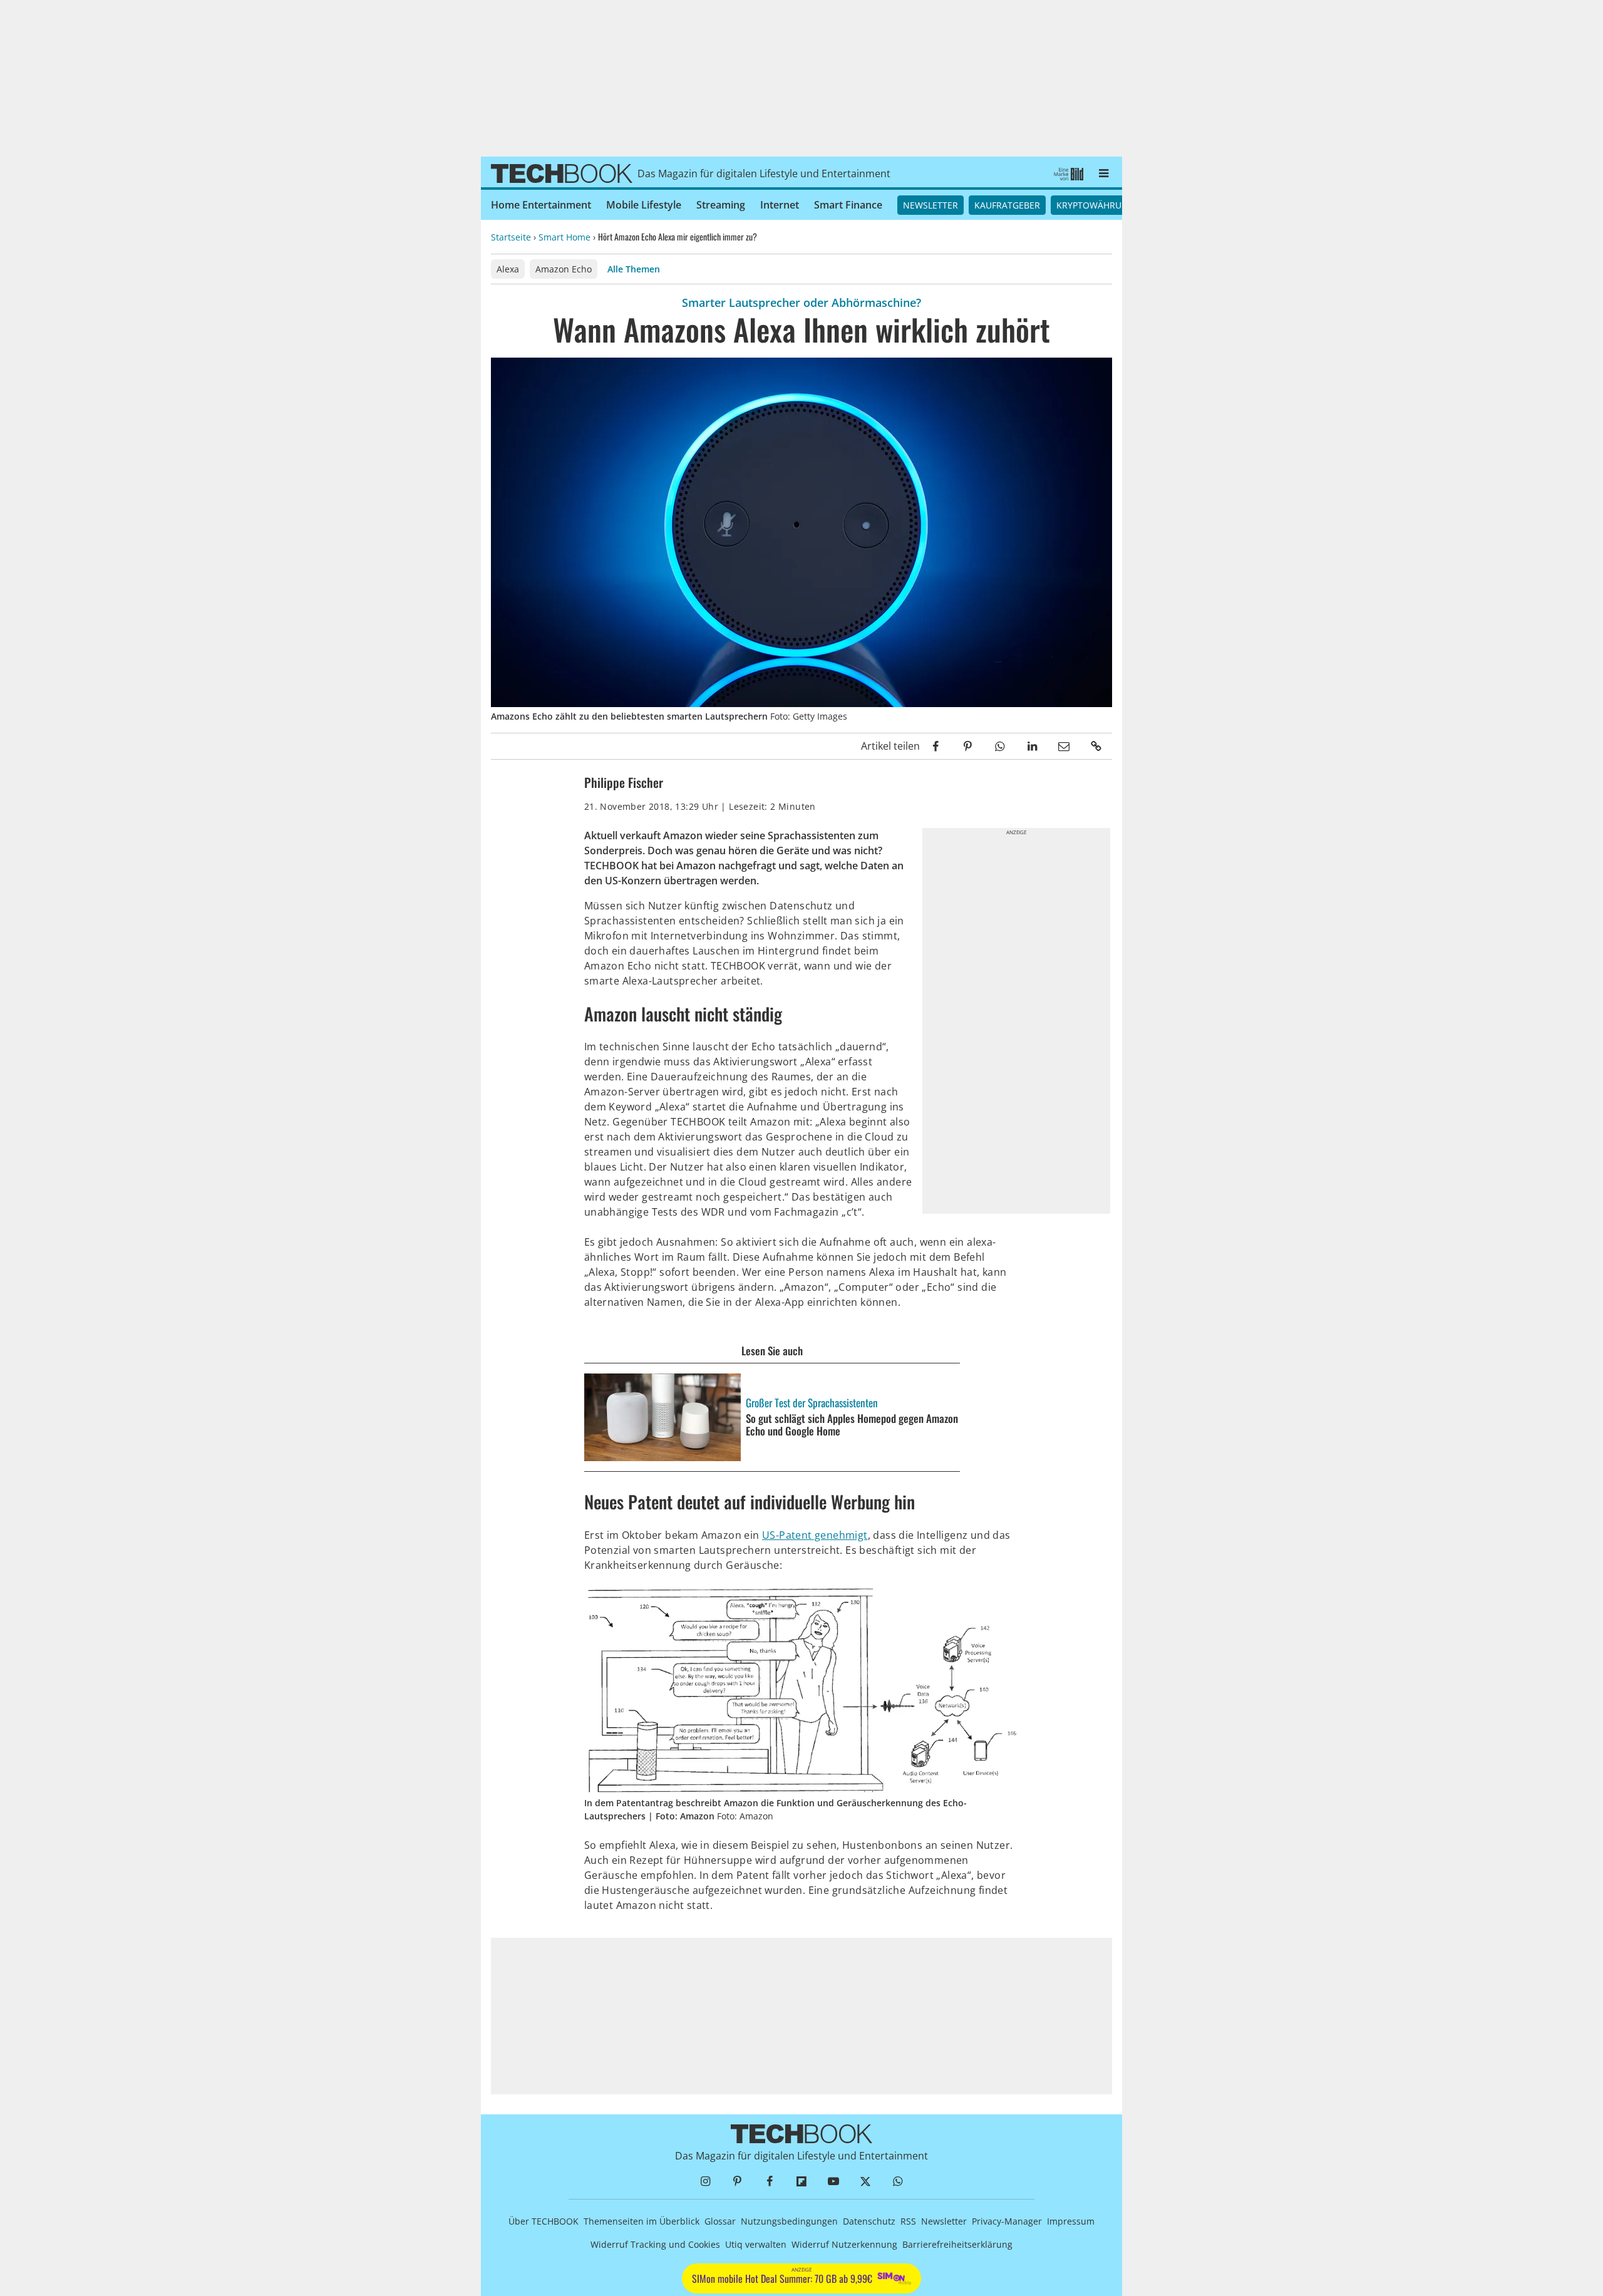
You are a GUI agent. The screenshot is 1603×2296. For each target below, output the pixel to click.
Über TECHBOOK (544, 2221)
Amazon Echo (564, 269)
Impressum (1071, 2221)
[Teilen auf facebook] (936, 746)
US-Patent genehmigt (815, 1535)
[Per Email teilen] (1064, 746)
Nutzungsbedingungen (789, 2221)
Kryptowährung (1095, 205)
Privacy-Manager (1007, 2221)
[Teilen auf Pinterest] (968, 746)
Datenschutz (869, 2221)
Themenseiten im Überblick (642, 2221)
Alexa (508, 269)
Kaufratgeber (1007, 205)
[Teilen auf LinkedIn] (1032, 746)
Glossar (720, 2221)
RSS (908, 2221)
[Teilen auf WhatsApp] (1000, 746)
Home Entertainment (541, 205)
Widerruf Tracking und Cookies (655, 2244)
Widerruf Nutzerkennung (844, 2244)
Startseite (511, 237)
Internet (780, 205)
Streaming (721, 205)
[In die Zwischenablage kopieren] (1096, 746)
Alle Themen (634, 269)
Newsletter (930, 205)
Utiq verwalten (756, 2244)
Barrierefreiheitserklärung (957, 2244)
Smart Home (564, 237)
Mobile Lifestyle (644, 205)
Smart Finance (848, 205)
